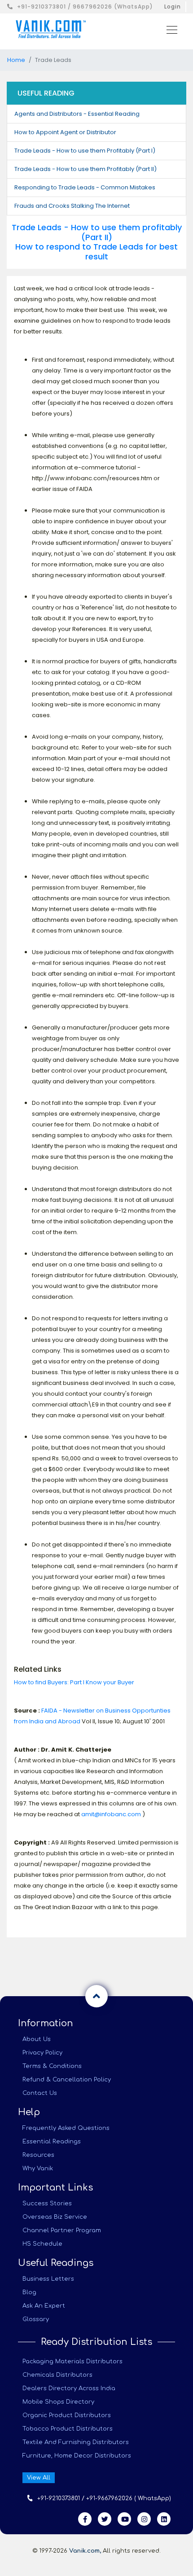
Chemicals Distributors (57, 2375)
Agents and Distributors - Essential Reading (77, 114)
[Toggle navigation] (169, 29)
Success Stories (47, 2204)
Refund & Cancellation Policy (67, 2080)
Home (16, 60)
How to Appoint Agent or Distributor (65, 132)
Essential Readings (52, 2142)
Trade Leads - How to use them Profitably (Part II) (86, 169)
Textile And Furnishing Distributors (76, 2442)
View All (39, 2478)
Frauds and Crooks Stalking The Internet (72, 206)
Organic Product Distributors (67, 2415)
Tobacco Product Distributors (68, 2429)
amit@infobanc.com (111, 1814)
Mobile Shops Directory (58, 2402)
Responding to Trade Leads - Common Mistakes (85, 187)
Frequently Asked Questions (66, 2128)
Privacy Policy (42, 2053)
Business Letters (48, 2279)
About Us (37, 2039)
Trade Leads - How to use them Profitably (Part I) (85, 151)
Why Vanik (38, 2169)
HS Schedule (42, 2244)
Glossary (36, 2319)
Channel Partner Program (62, 2230)
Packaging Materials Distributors (72, 2361)
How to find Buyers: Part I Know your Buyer (74, 1682)
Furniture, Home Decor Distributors (77, 2456)
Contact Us (40, 2093)
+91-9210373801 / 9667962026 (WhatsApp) (85, 7)
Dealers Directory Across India (69, 2388)
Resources (38, 2155)
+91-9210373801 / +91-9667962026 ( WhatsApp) (104, 2498)
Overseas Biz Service (55, 2217)
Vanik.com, (85, 2551)
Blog (29, 2292)
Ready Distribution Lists (96, 2342)
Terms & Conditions (52, 2066)
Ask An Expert (44, 2306)
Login (173, 7)
